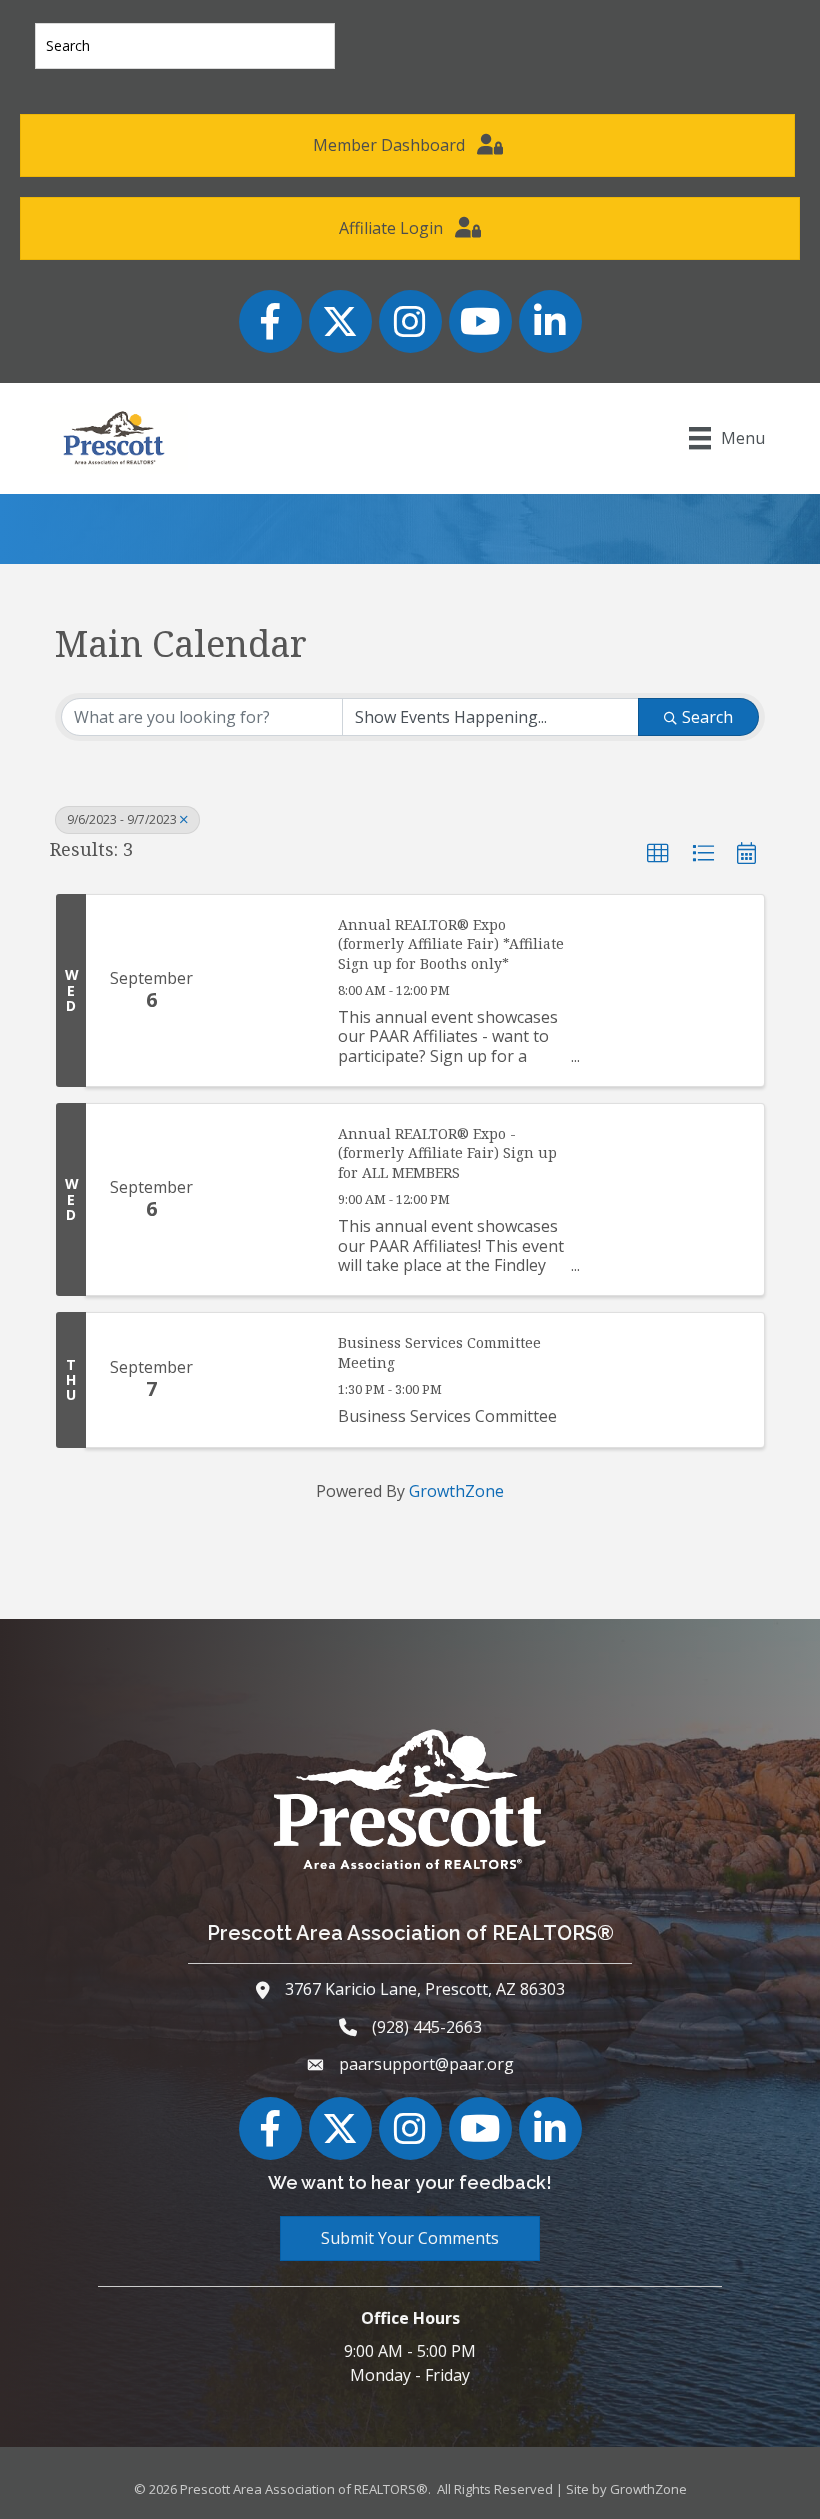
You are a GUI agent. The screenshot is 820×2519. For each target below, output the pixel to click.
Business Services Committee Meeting (439, 1352)
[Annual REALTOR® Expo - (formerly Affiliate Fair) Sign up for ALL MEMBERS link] (267, 1199)
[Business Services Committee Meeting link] (267, 1380)
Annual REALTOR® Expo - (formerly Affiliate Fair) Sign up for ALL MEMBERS (447, 1153)
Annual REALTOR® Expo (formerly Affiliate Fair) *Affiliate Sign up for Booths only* (451, 944)
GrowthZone (456, 1491)
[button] (658, 854)
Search (707, 717)
